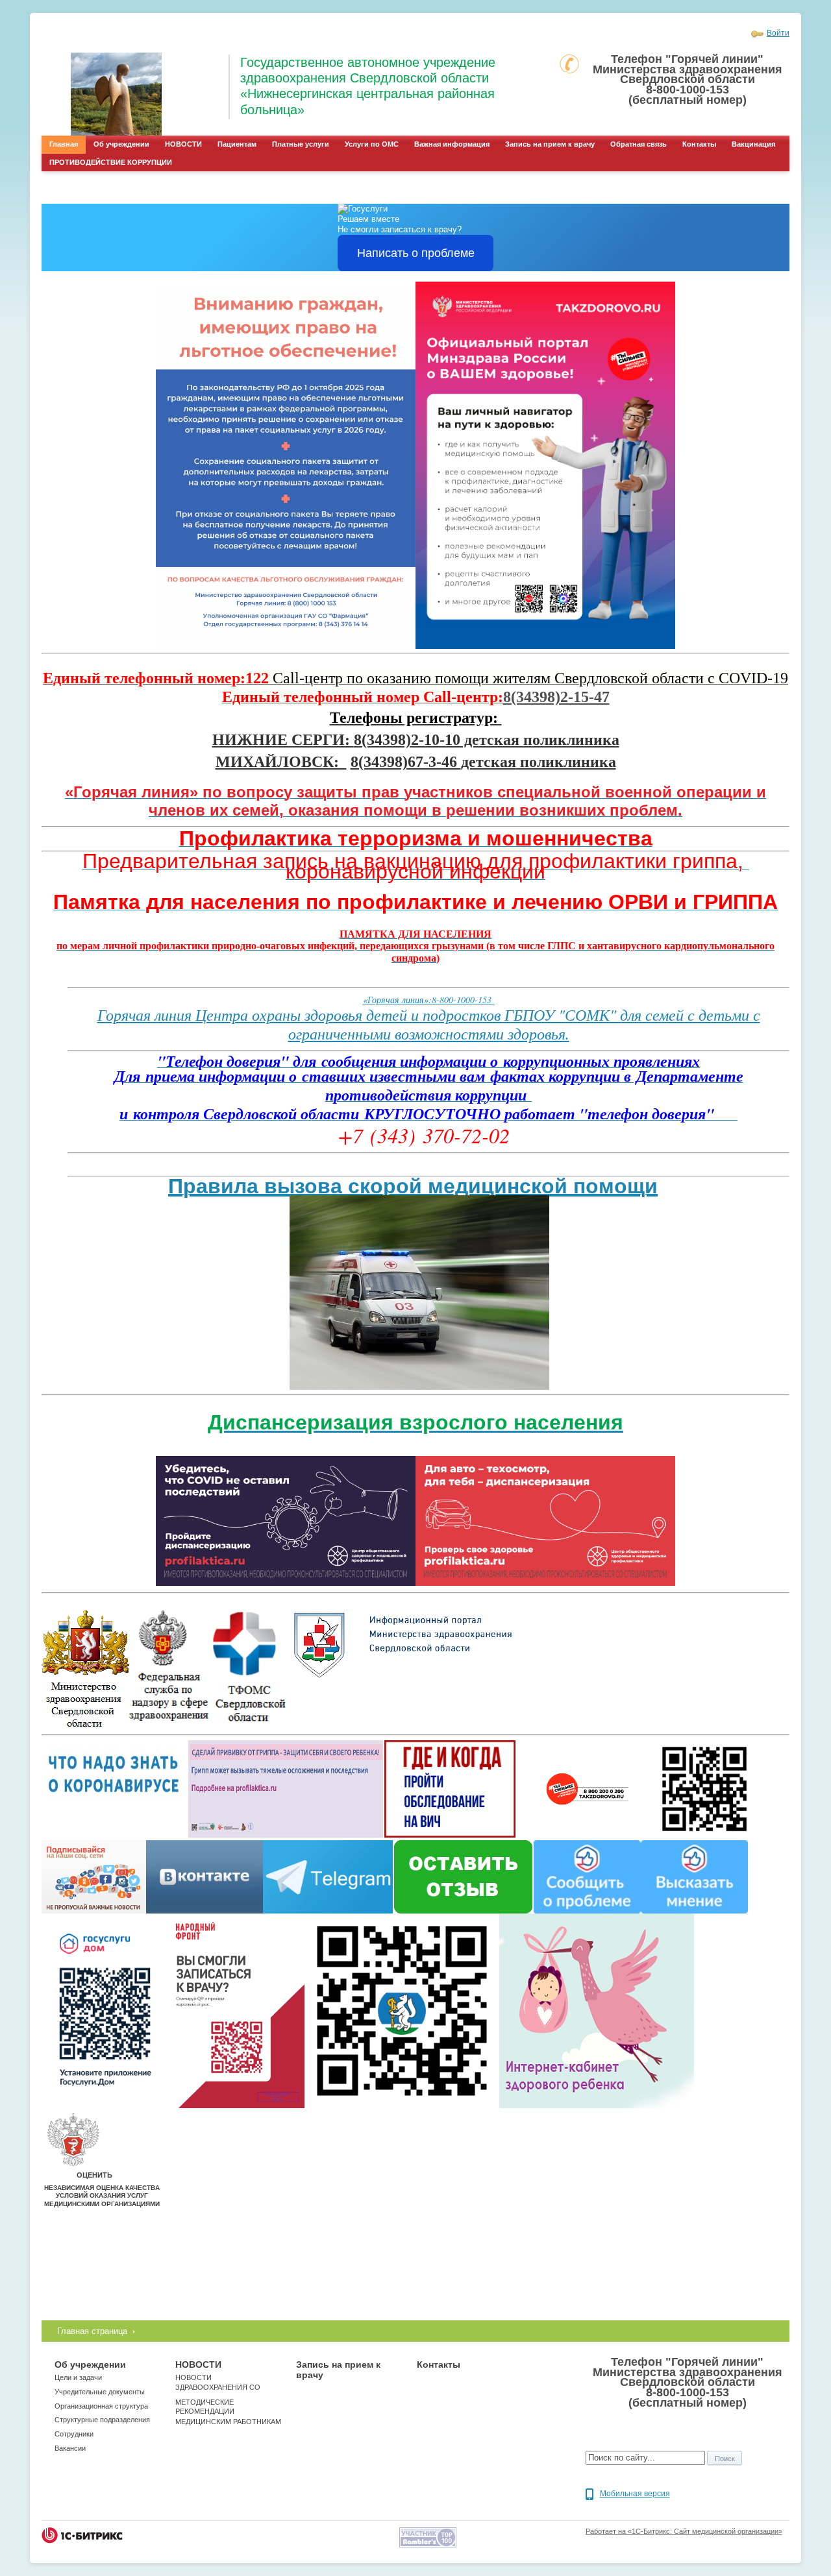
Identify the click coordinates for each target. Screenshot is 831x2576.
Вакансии (70, 2448)
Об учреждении (121, 144)
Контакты (699, 144)
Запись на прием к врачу (550, 144)
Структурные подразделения (102, 2420)
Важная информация (452, 144)
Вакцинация (753, 144)
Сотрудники (74, 2434)
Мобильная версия (635, 2494)
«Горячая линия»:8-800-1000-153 (429, 1000)
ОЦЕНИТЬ (94, 2175)
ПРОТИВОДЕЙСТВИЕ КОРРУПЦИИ (111, 162)
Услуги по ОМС (372, 144)
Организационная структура (101, 2406)
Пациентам (237, 144)
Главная (64, 144)
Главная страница (92, 2331)
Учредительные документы (100, 2392)
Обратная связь (639, 144)
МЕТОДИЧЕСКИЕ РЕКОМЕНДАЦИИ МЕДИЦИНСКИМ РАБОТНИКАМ (228, 2412)
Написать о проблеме (416, 253)
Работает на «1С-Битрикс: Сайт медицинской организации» (684, 2531)
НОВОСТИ (183, 144)
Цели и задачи (78, 2377)
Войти (778, 33)
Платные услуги (301, 144)
